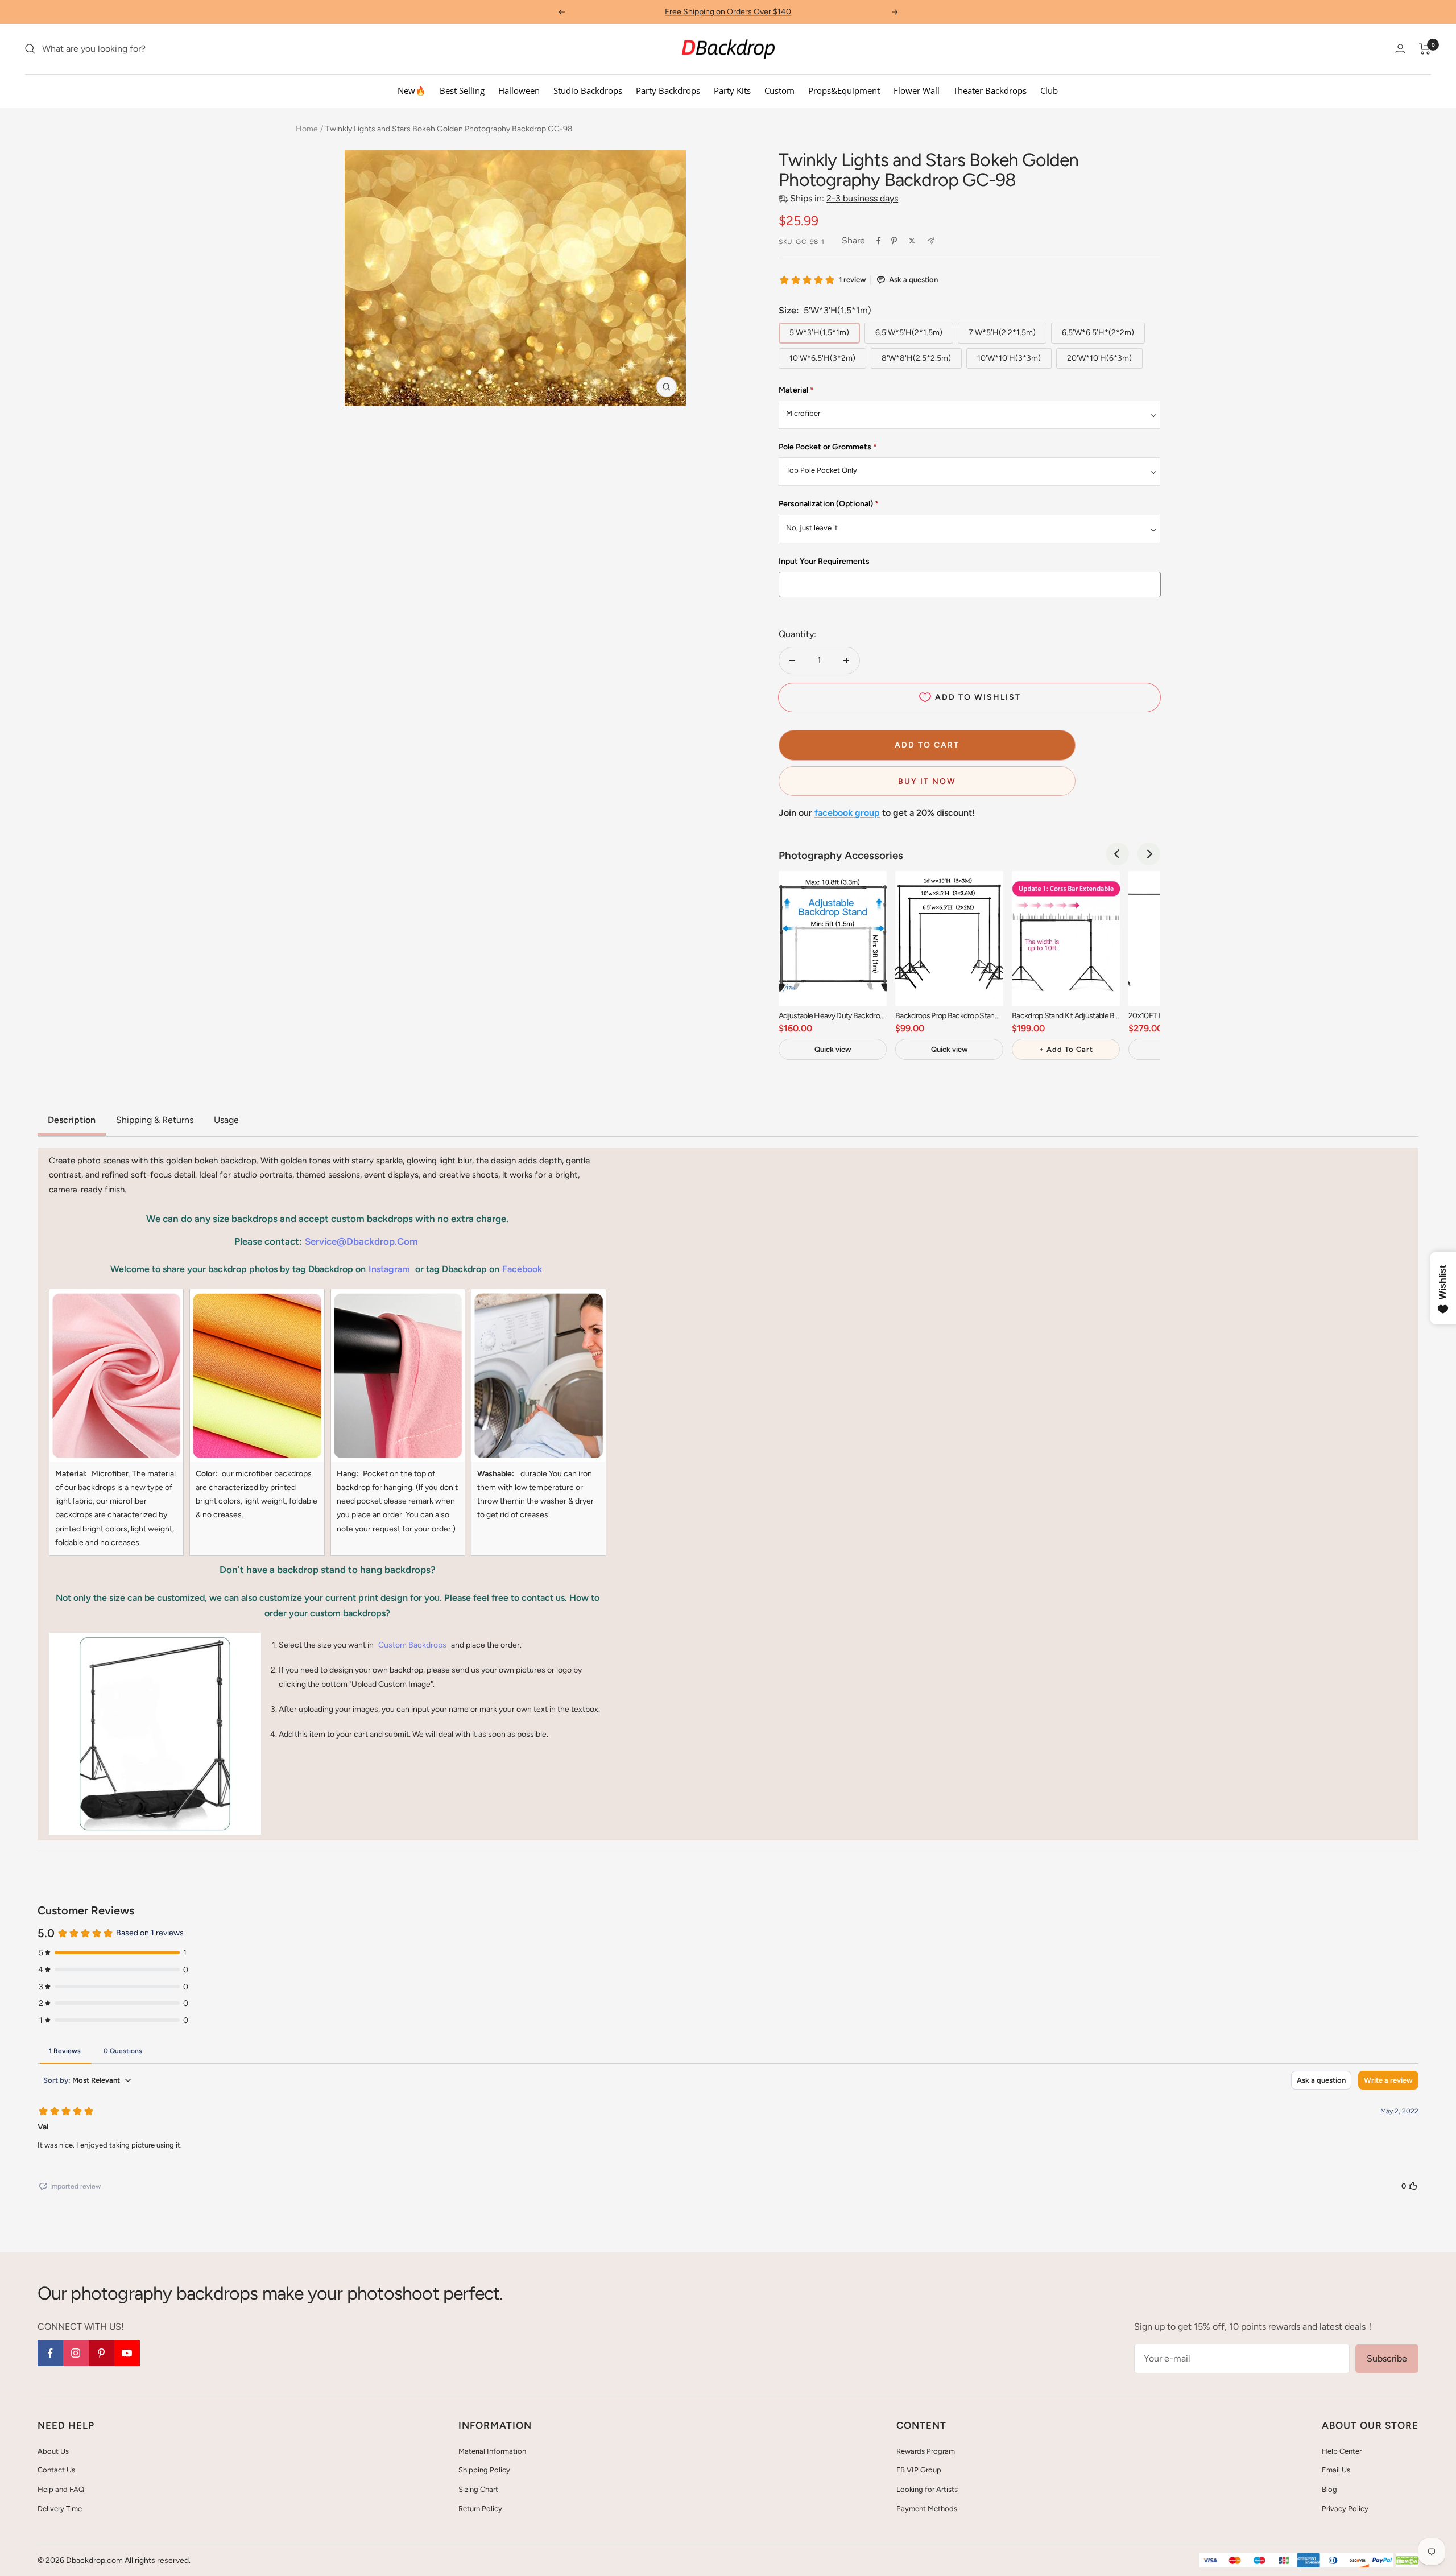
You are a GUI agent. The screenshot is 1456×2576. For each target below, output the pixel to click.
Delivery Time (60, 2509)
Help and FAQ (61, 2489)
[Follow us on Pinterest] (102, 2353)
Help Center (1342, 2451)
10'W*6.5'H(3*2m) (822, 358)
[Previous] (1118, 854)
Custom (779, 90)
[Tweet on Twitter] (912, 241)
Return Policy (480, 2509)
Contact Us (56, 2470)
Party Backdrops (668, 90)
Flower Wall (917, 90)
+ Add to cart (1066, 1049)
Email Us (1336, 2470)
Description (72, 1120)
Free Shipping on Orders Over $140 (728, 12)
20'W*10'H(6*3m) (1099, 358)
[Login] (1400, 49)
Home (307, 129)
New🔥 (412, 90)
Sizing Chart (478, 2489)
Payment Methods (927, 2509)
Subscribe (1387, 2358)
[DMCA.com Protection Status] (1407, 2561)
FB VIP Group (919, 2470)
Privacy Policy (1345, 2509)
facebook (522, 1269)
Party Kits (732, 90)
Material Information (492, 2451)
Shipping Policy (484, 2470)
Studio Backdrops (588, 90)
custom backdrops (412, 1645)
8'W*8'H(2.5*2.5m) (916, 358)
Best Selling (462, 90)
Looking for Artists (927, 2489)
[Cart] (1425, 49)
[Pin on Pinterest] (894, 241)
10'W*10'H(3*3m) (1009, 358)
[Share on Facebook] (879, 241)
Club (1049, 90)
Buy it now (927, 781)
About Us (53, 2451)
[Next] (1149, 854)
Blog (1329, 2489)
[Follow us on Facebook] (50, 2353)
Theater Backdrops (990, 90)
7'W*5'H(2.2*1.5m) (1002, 333)
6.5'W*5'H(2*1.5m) (909, 333)
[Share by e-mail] (931, 241)
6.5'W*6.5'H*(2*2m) (1098, 333)
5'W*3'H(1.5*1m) (819, 333)
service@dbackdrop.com (361, 1241)
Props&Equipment (844, 90)
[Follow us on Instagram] (76, 2353)
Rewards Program (926, 2451)
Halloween (519, 90)
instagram (389, 1269)
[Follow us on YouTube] (127, 2353)
